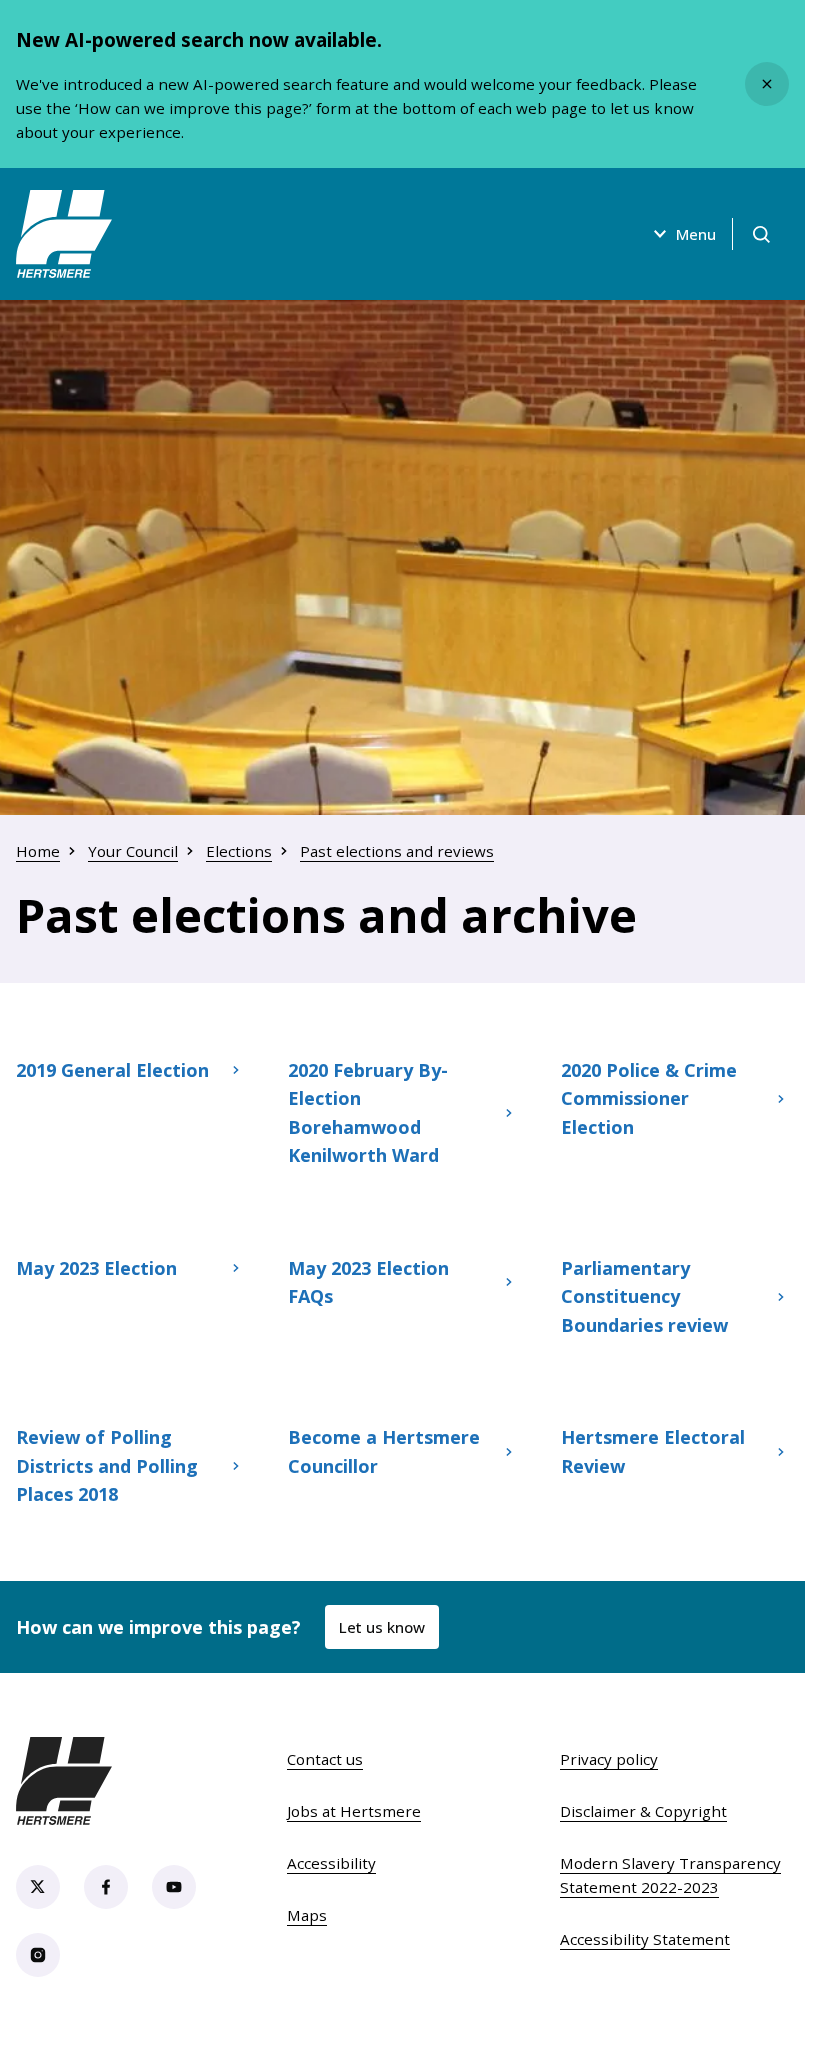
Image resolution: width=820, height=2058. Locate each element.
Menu (696, 234)
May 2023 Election (96, 1268)
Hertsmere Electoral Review (653, 1451)
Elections (239, 851)
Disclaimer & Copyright (643, 1811)
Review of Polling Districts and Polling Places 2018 (107, 1465)
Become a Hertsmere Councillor (384, 1451)
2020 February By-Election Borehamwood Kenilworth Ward (368, 1112)
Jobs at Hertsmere (354, 1811)
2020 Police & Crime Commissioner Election (649, 1098)
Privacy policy (609, 1759)
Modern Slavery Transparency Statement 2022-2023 (670, 1875)
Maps (307, 1915)
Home (38, 851)
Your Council (133, 851)
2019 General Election (112, 1070)
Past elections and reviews (397, 851)
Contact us (325, 1759)
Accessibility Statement (645, 1939)
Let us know (382, 1627)
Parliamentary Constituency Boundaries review (644, 1296)
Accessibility (331, 1863)
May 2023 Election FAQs (368, 1282)
